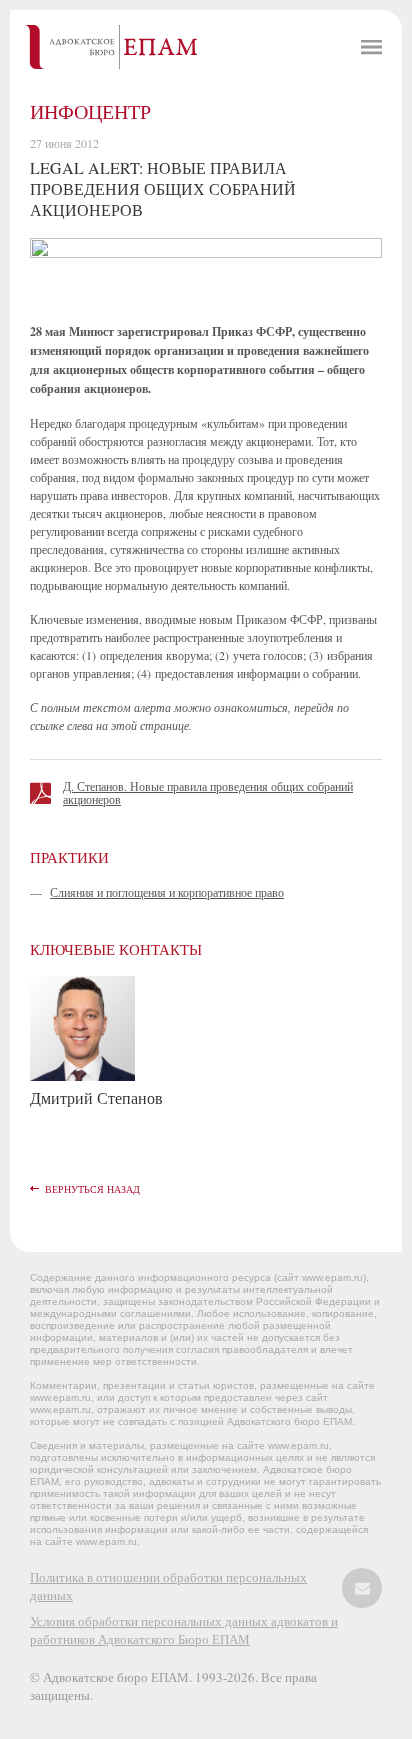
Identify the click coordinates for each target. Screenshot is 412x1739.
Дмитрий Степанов (96, 1097)
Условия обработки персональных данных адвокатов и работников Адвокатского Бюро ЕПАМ (184, 1630)
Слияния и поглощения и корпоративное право (167, 892)
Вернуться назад (92, 1189)
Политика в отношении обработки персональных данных (168, 1586)
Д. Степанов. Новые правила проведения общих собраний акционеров (208, 792)
